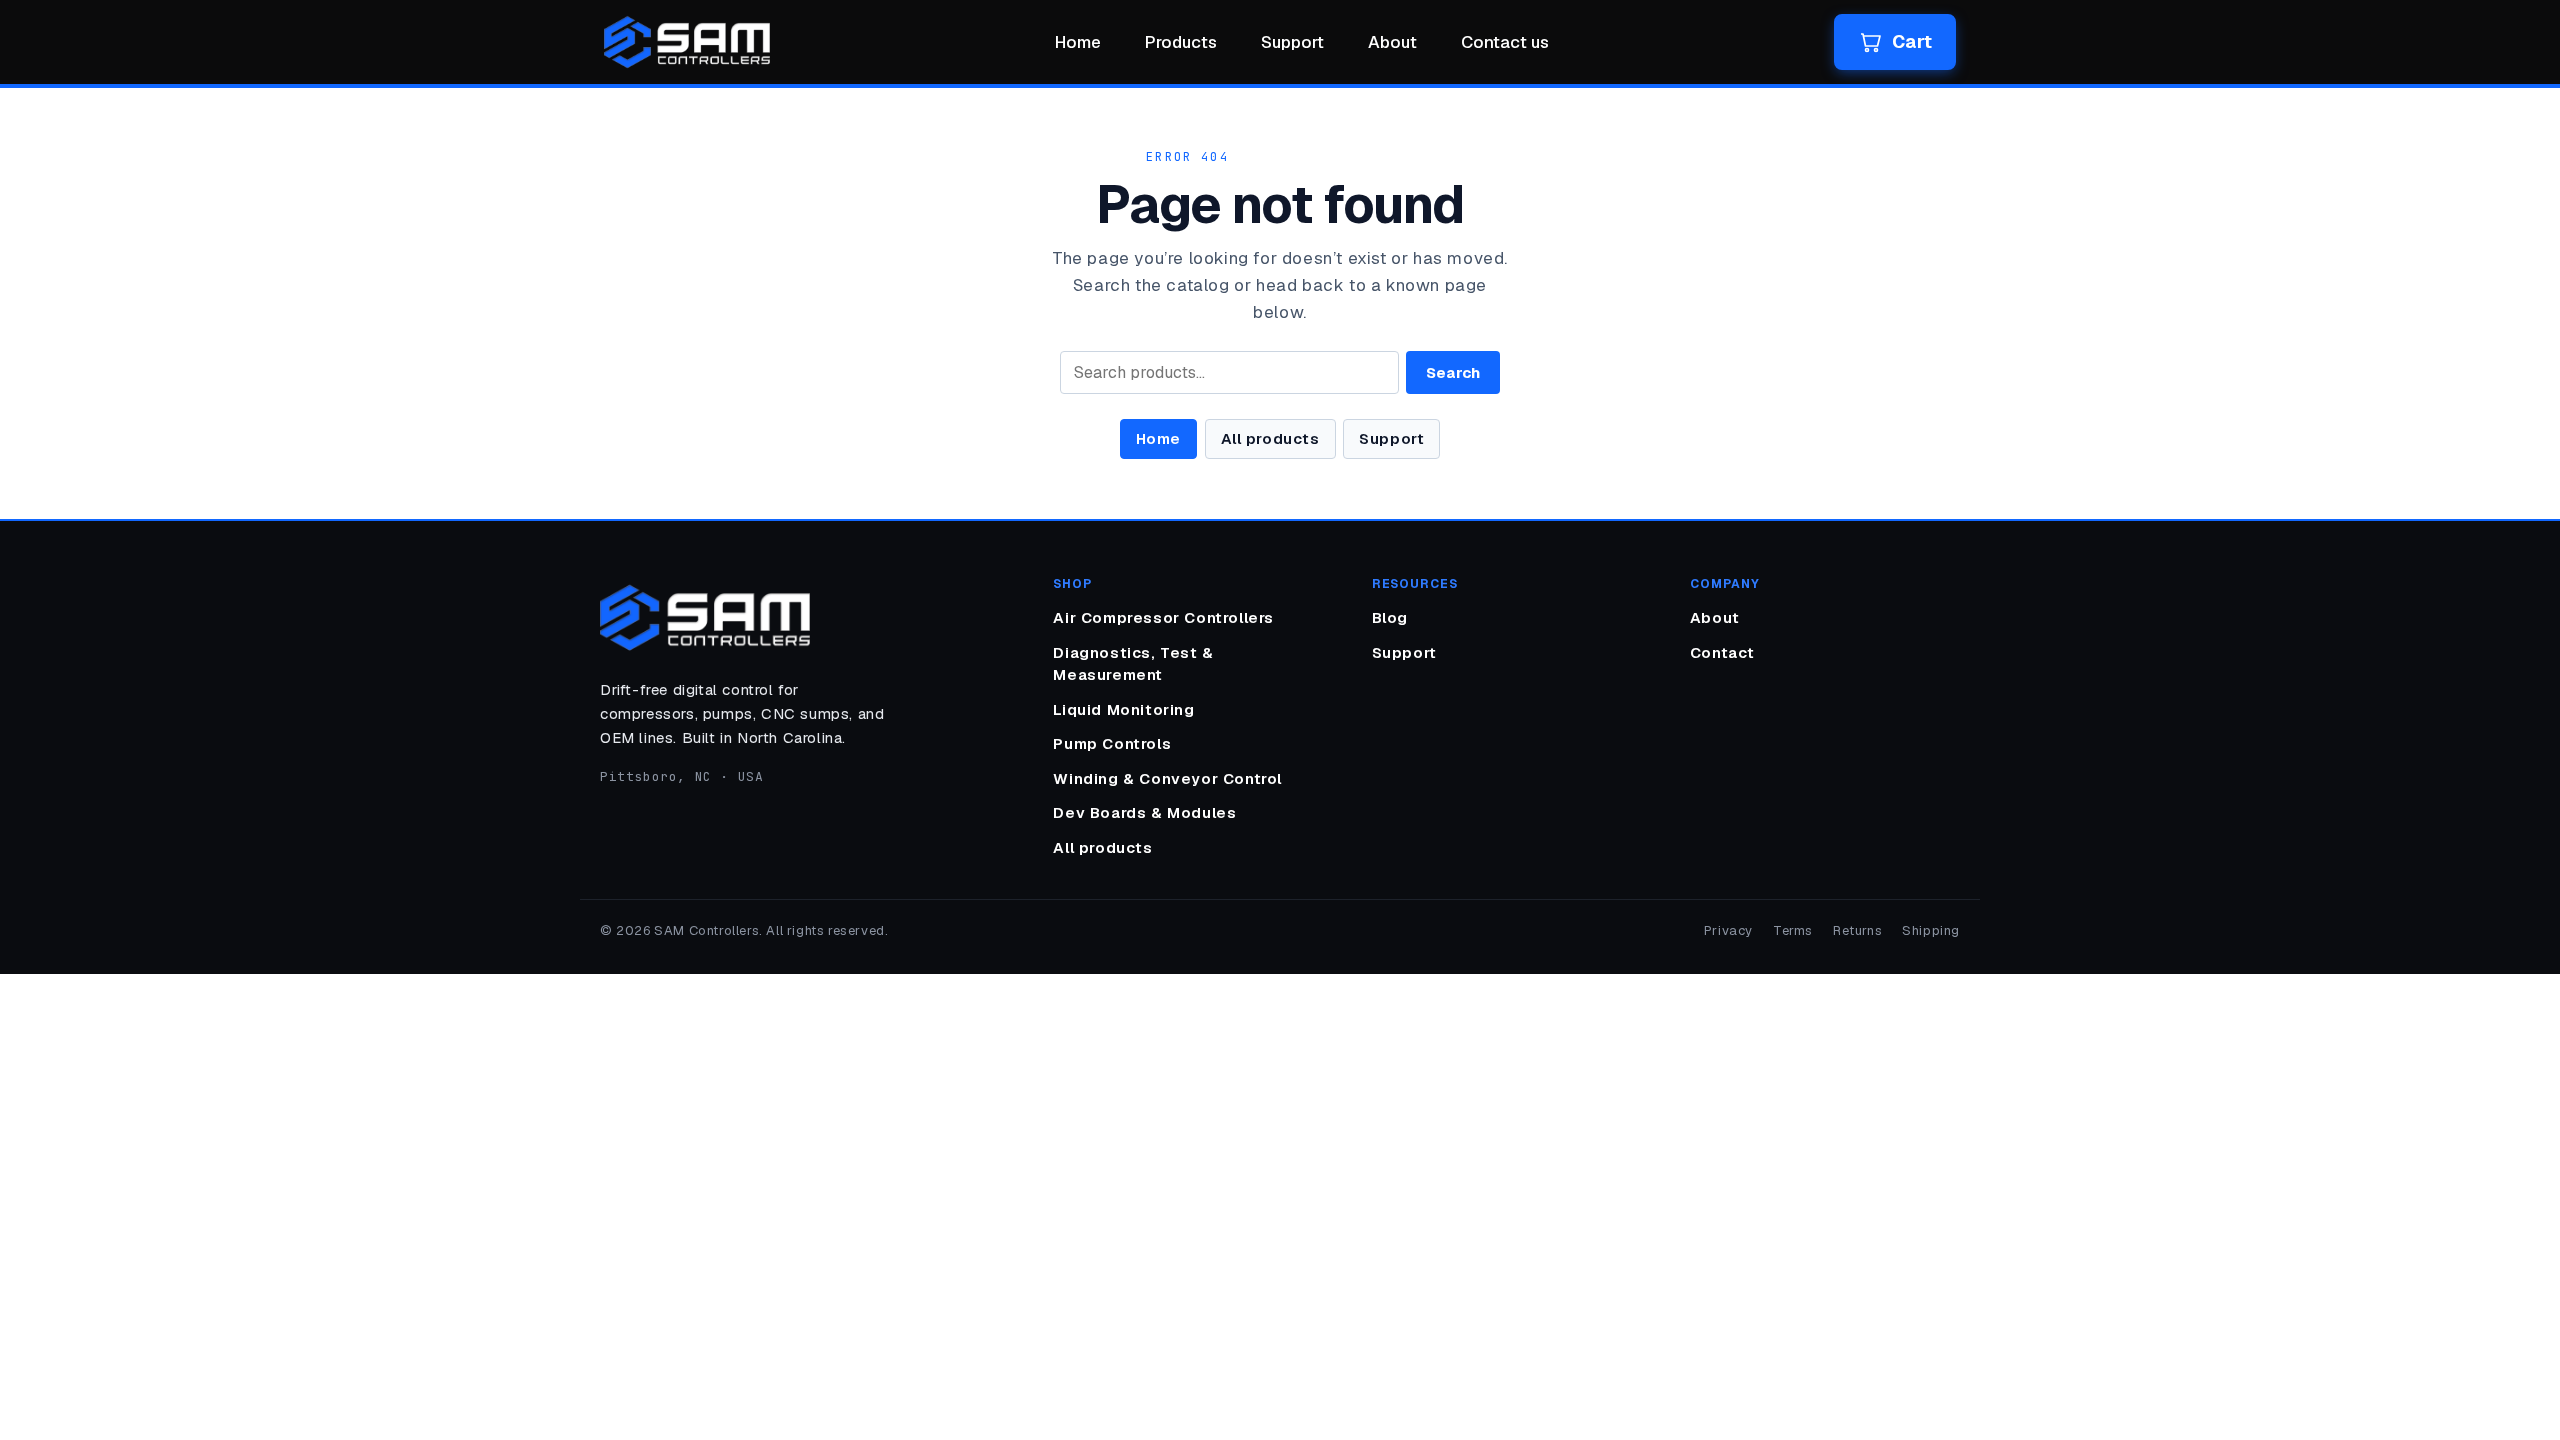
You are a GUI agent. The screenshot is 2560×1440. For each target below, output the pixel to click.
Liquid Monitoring (1123, 709)
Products (1181, 42)
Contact (1722, 652)
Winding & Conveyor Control (1167, 778)
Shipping (1931, 930)
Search (1453, 372)
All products (1270, 438)
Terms (1793, 930)
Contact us (1505, 42)
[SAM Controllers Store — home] (687, 42)
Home (1078, 42)
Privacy (1728, 930)
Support (1292, 42)
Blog (1390, 617)
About (1392, 42)
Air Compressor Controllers (1163, 617)
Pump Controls (1112, 743)
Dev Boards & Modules (1144, 812)
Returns (1857, 930)
